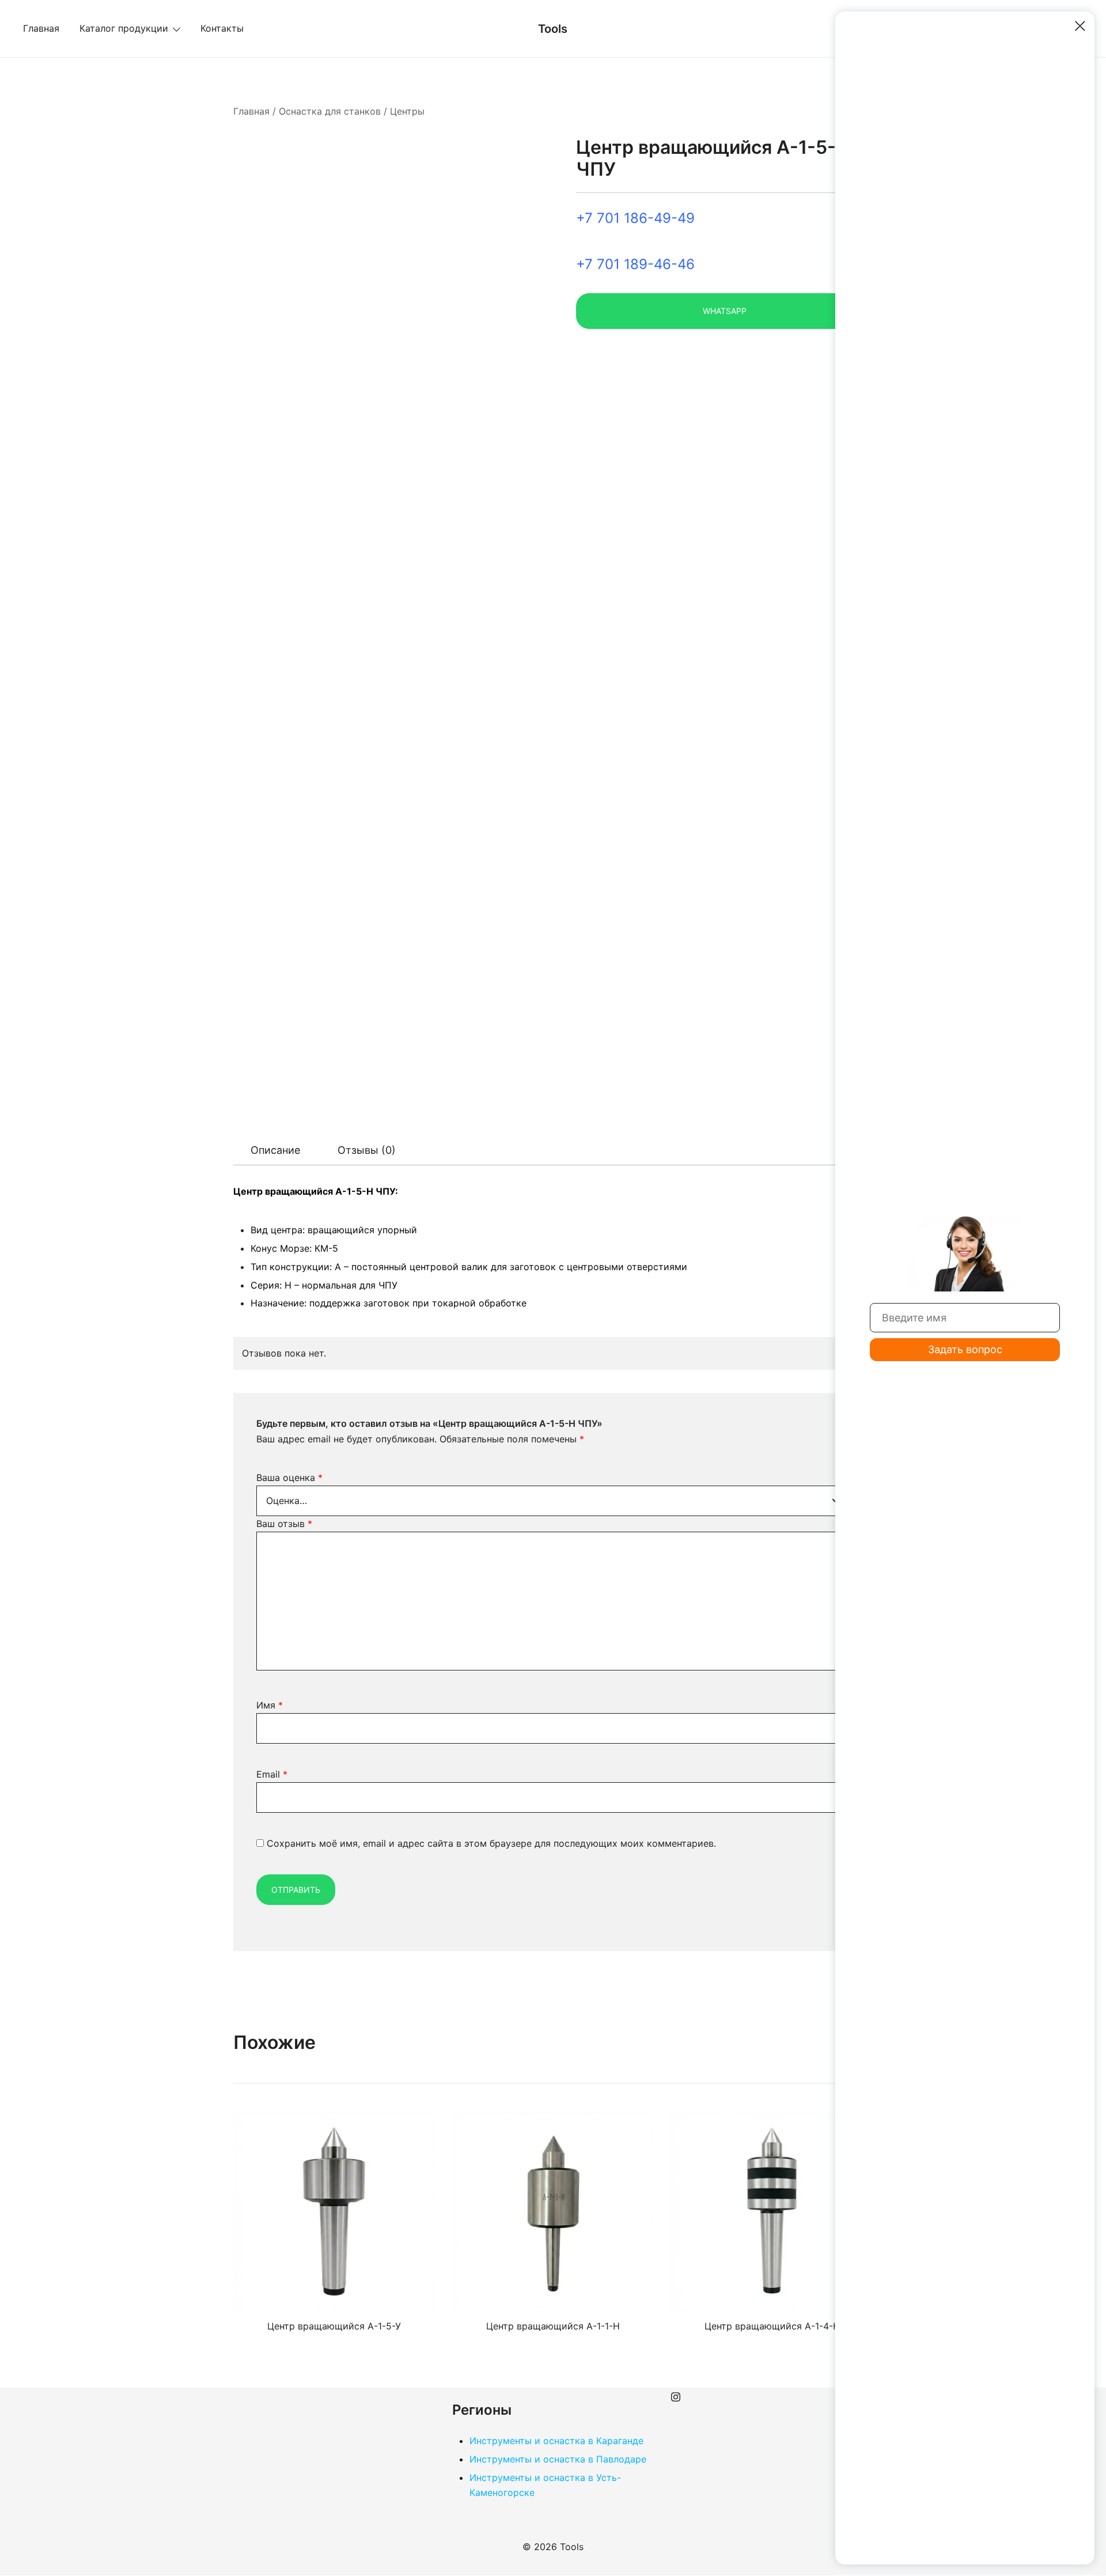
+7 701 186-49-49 (635, 218)
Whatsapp (725, 311)
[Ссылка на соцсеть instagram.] (676, 2395)
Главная (41, 28)
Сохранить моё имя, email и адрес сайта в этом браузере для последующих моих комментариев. (491, 1843)
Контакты (222, 28)
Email (272, 1774)
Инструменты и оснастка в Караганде (556, 2441)
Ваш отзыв (284, 1524)
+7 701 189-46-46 (635, 264)
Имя (270, 1705)
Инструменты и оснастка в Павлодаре (558, 2459)
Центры (407, 111)
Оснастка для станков (330, 111)
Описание (275, 1150)
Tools (553, 29)
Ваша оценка (289, 1478)
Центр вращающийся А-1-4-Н (772, 2326)
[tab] (275, 1150)
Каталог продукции (124, 28)
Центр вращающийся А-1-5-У (334, 2326)
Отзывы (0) (367, 1150)
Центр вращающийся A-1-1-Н (553, 2326)
